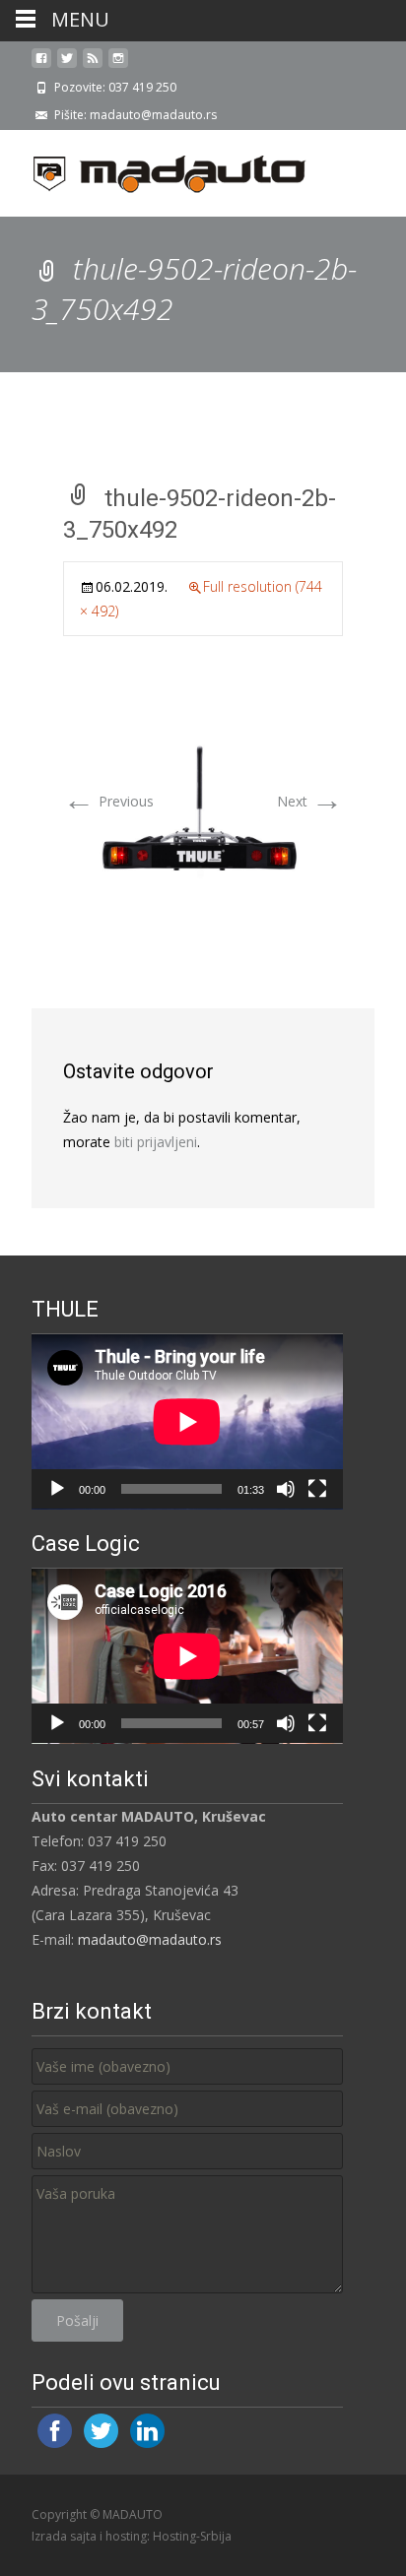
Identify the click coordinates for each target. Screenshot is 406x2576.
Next (310, 801)
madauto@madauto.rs (150, 1939)
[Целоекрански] (317, 1489)
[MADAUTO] (154, 169)
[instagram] (118, 65)
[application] (187, 1422)
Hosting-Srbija (192, 2536)
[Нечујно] (286, 1489)
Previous (108, 801)
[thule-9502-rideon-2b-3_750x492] (203, 812)
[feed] (93, 65)
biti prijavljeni (156, 1142)
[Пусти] (57, 1489)
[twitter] (67, 65)
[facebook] (41, 65)
